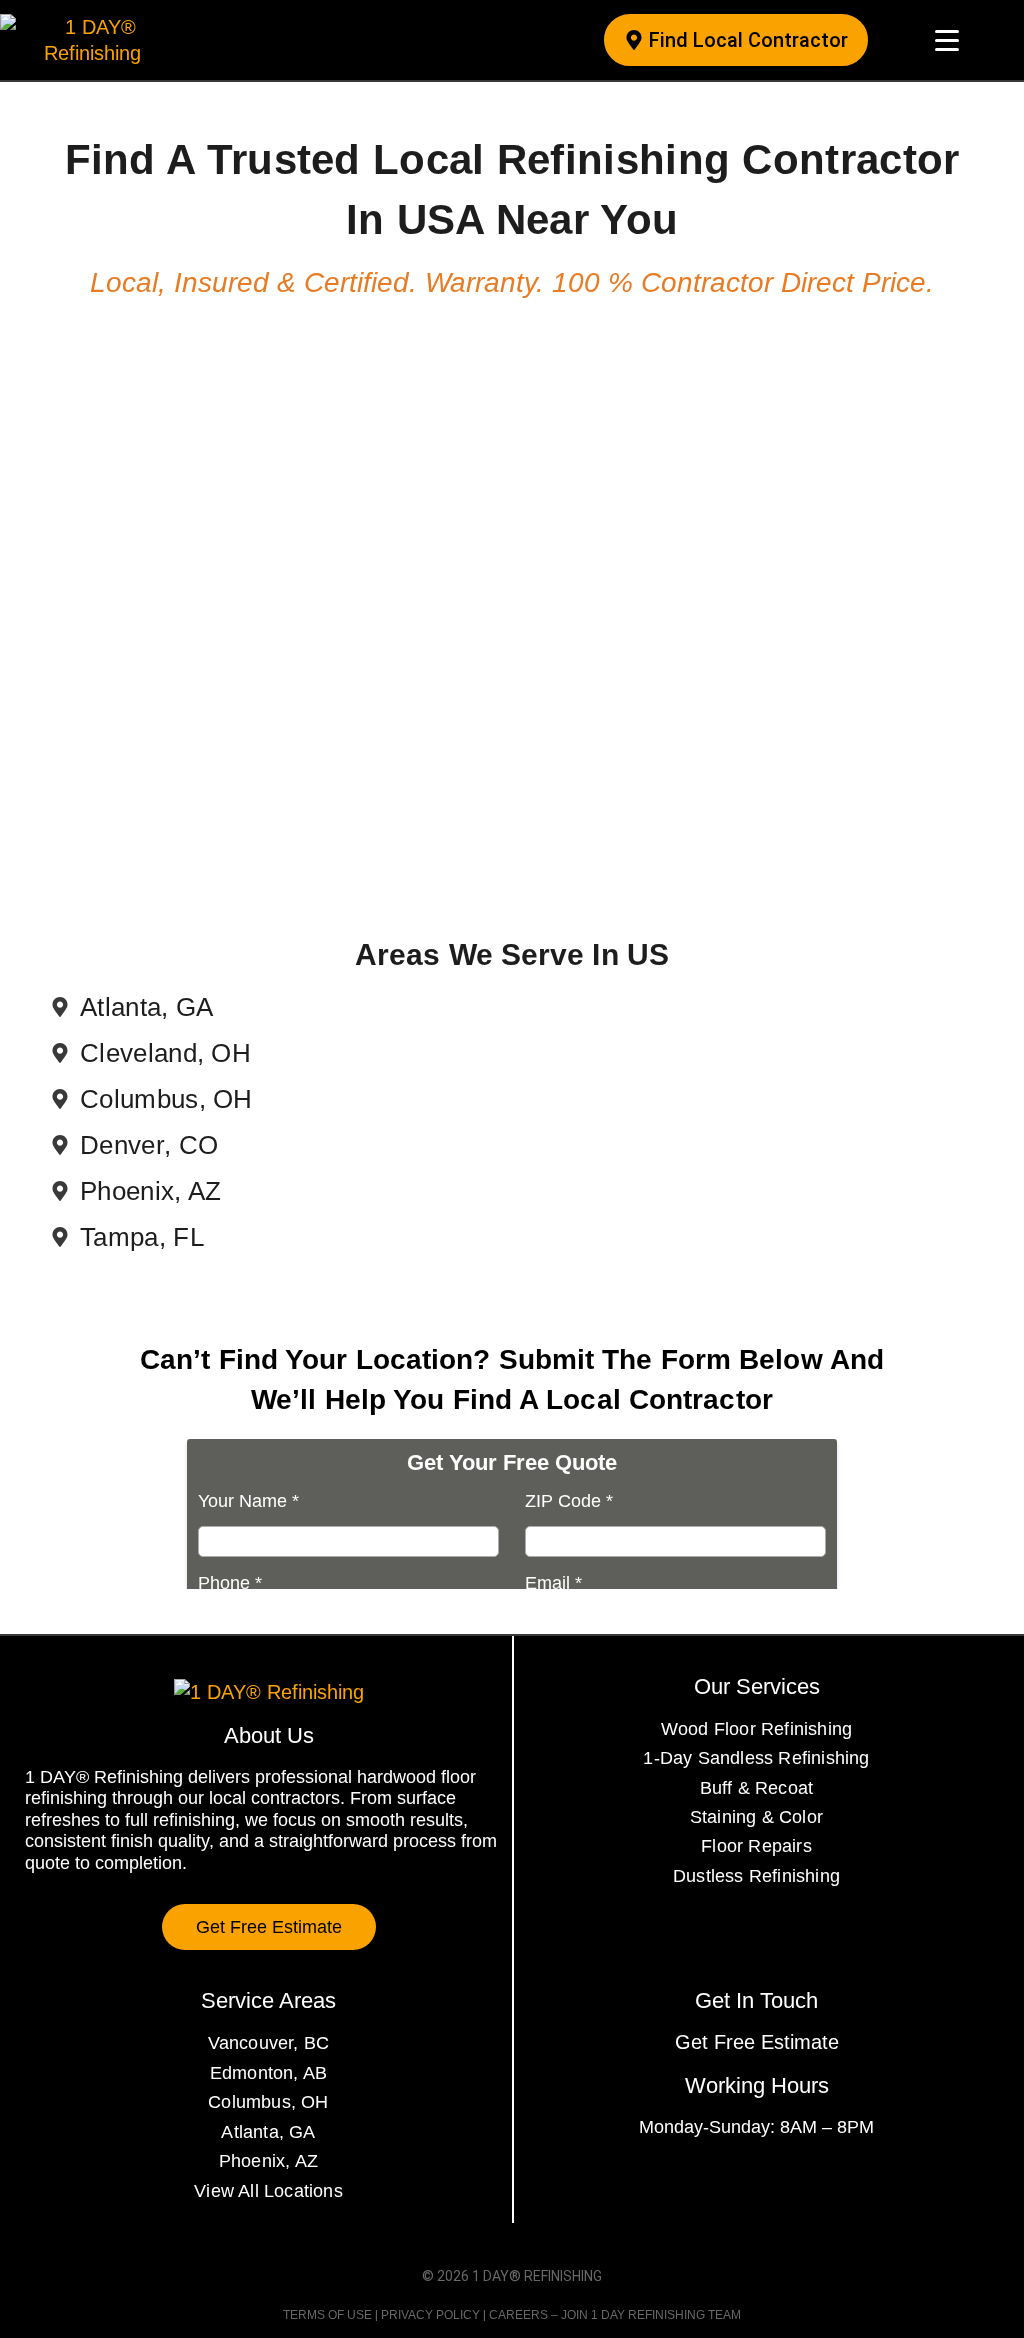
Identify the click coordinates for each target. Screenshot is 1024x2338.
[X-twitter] (775, 2180)
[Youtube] (811, 2180)
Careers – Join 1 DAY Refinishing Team (615, 2315)
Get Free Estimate (757, 2042)
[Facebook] (703, 2180)
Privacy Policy (430, 2315)
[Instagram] (739, 2180)
